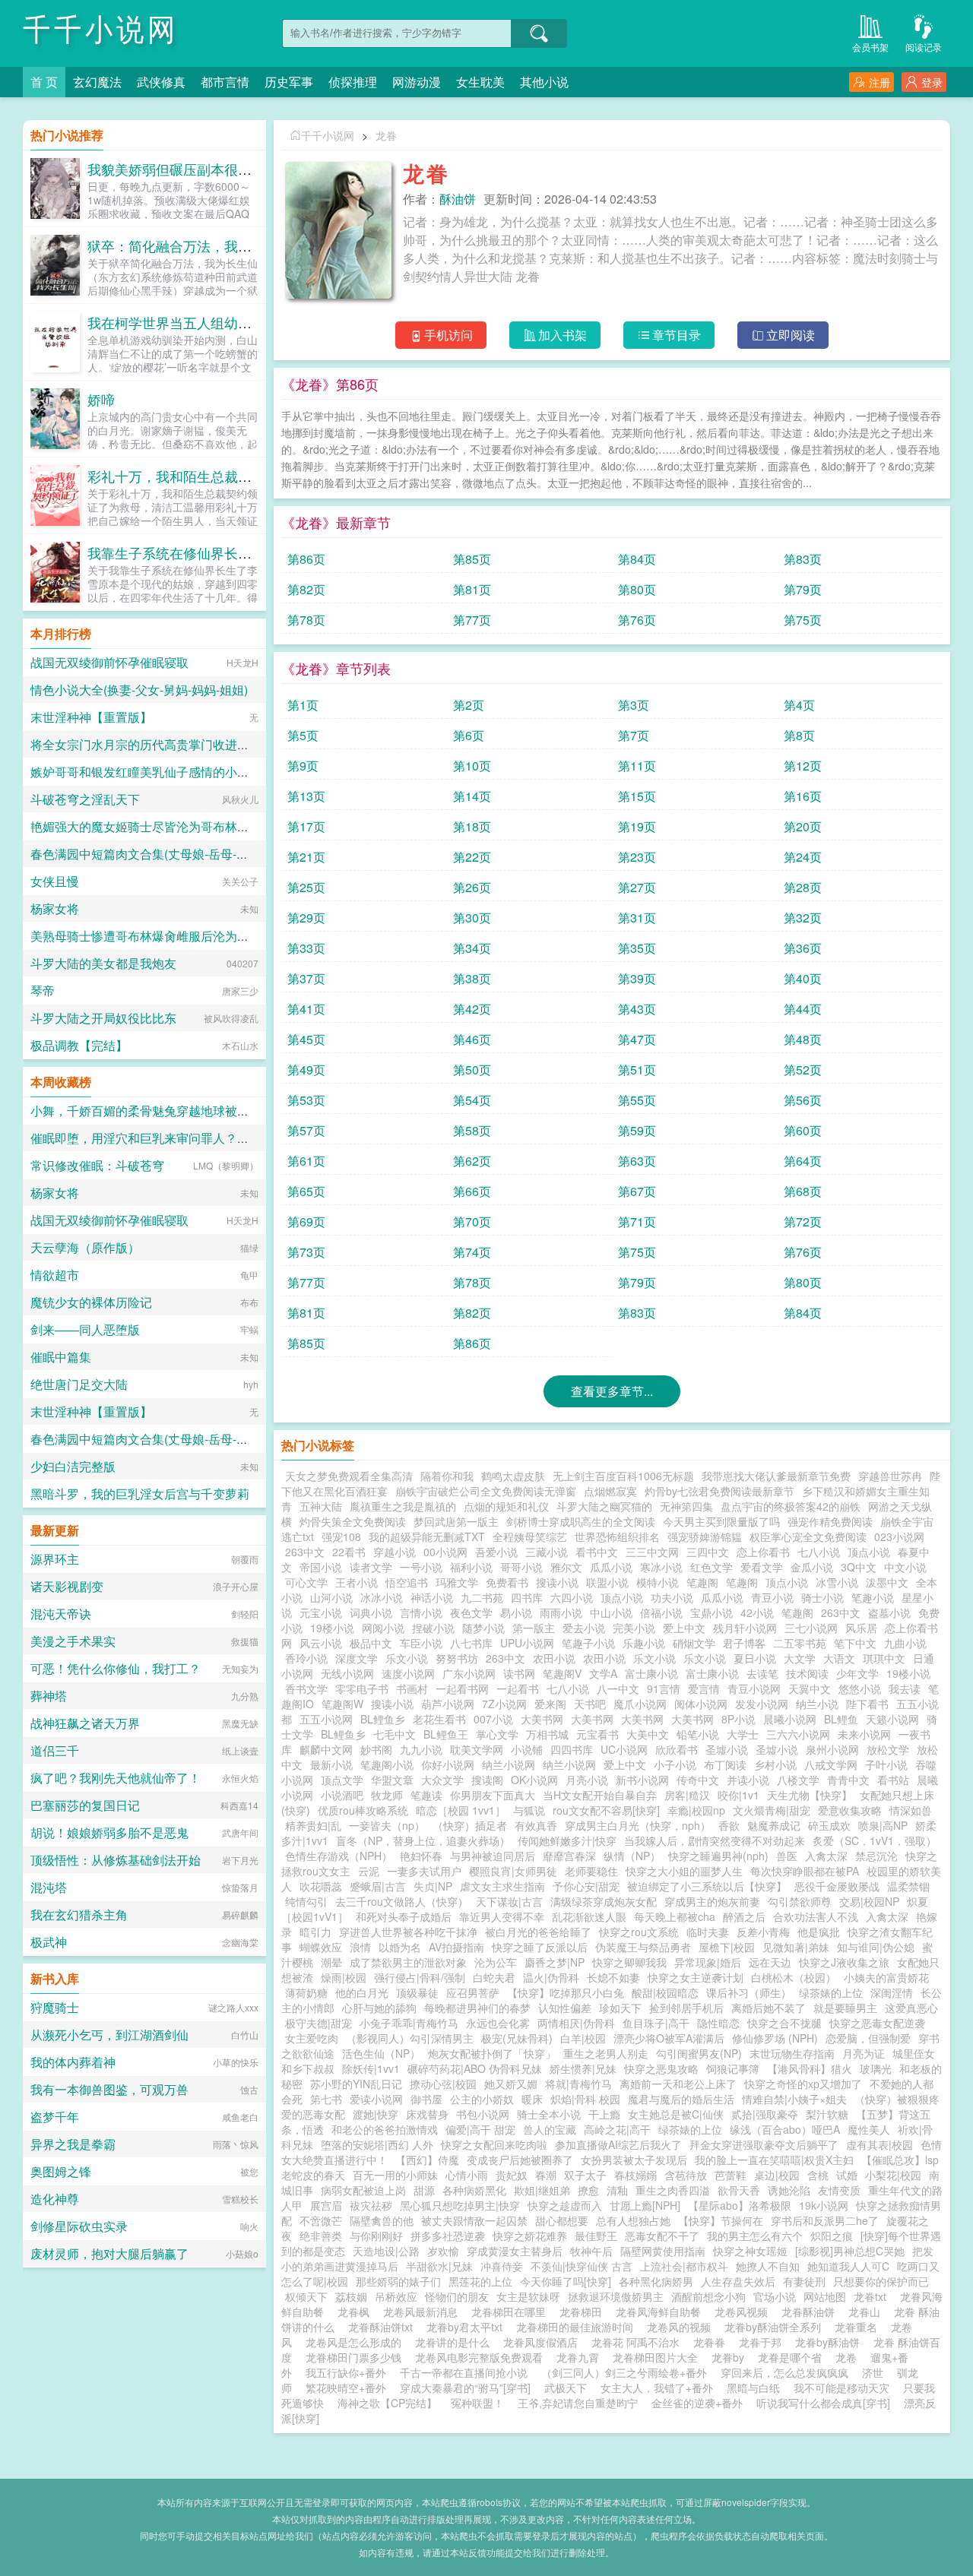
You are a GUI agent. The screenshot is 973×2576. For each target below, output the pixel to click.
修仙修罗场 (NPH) (775, 2038)
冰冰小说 (382, 1597)
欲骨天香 (739, 2190)
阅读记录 (924, 47)
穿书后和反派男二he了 (825, 2220)
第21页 (306, 857)
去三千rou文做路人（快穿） (402, 1901)
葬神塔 (49, 1696)
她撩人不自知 (768, 2266)
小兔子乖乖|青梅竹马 (409, 2023)
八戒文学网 (831, 1764)
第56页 (803, 1100)
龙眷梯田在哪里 (512, 2312)
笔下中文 (855, 1643)
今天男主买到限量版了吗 (721, 1521)
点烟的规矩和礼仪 (506, 1506)
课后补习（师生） (749, 1992)
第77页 (472, 620)
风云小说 (321, 1643)
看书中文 (597, 1552)
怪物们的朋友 (457, 2296)
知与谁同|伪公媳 (876, 1947)
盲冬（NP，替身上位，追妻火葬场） (423, 1840)
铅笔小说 (698, 1734)
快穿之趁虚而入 (565, 2205)
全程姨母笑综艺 (530, 1536)
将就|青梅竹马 (578, 2084)
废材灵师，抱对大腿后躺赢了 (109, 2253)
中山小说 (611, 1612)
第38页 (472, 978)
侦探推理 (353, 82)
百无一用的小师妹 (395, 2175)
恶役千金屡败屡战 (837, 1886)
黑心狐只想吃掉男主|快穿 (460, 2205)
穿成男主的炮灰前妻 (712, 1901)
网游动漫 (417, 82)
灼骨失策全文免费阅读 (353, 1521)
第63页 (637, 1161)
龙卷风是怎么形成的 (357, 2342)
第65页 (306, 1191)
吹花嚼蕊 (321, 1886)
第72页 (803, 1222)
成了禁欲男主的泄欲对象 (408, 1962)
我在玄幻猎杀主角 (79, 1915)
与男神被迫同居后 (493, 1856)
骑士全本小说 (549, 2114)
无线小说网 (347, 1673)
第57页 (306, 1130)
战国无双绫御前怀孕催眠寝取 (109, 662)
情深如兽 (911, 1810)
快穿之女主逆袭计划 (696, 1977)
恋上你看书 (763, 1552)
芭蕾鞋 (731, 2175)
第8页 (799, 735)
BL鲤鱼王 (446, 1734)
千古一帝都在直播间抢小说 (464, 2372)
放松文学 (888, 1749)
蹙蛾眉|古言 (378, 1886)
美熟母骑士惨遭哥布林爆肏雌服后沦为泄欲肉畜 (158, 936)
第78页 (306, 620)
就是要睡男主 (845, 2008)
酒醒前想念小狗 (708, 2296)
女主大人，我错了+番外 (657, 2388)
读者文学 (371, 1567)
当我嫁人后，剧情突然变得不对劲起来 (715, 1840)
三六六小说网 (798, 1734)
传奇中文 (698, 1780)
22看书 (349, 1552)
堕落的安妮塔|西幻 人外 (377, 2144)
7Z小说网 (504, 1704)
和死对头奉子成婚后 (404, 1916)
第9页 (303, 766)
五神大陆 (321, 1506)
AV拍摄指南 (456, 1947)
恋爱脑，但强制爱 (868, 2038)
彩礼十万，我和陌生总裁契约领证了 (197, 476)
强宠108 (341, 1536)
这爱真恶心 (911, 2008)
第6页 (469, 735)
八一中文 (618, 1688)
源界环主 (55, 1559)
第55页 (637, 1100)
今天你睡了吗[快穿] (566, 2281)
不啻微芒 (321, 2220)
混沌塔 (49, 1887)
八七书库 (471, 1643)
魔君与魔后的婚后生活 (681, 2099)
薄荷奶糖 (306, 1992)
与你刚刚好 (376, 2236)
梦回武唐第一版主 (456, 1521)
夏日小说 (755, 1658)
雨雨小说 (561, 1612)
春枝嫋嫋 (635, 2175)
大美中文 (648, 1734)
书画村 (412, 1688)
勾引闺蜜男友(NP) (699, 2053)
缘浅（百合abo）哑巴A (785, 2129)
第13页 (306, 796)
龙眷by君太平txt (467, 2327)
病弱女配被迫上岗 (363, 2190)
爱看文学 (762, 1567)
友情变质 (839, 2190)
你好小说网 (448, 1764)
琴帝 (43, 991)
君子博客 (744, 1643)
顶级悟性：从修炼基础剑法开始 (116, 1860)
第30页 (472, 918)
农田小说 (554, 1658)
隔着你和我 (447, 1476)
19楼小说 (332, 1628)
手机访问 (448, 335)
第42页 (472, 1009)
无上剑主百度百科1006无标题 (623, 1476)
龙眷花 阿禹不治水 (639, 2342)
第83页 (803, 559)
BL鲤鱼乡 (383, 1719)
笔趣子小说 (588, 1643)
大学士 (743, 1734)
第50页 (472, 1070)
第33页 (306, 948)
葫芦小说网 (448, 1704)
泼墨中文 (887, 1582)
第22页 (472, 857)
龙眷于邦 (763, 2342)
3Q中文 (859, 1567)
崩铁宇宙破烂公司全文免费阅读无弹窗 (486, 1491)
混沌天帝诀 (61, 1614)
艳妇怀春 (421, 1856)
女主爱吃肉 (312, 2038)
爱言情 (704, 1688)
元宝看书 (597, 1734)
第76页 (637, 620)
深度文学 (357, 1658)
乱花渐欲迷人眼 (589, 1916)
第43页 (637, 1009)
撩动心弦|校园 (443, 2084)
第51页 (637, 1070)
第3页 (634, 705)
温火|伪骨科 (551, 1977)
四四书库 (572, 1749)
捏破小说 (433, 1628)
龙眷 (386, 135)
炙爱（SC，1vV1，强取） (875, 1840)
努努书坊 (457, 1658)
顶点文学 (342, 1780)
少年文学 (857, 1673)
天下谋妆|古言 (509, 1901)
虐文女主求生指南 (502, 1886)
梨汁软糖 (827, 2114)
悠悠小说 (860, 1688)
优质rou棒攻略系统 (363, 1810)
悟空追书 (407, 1582)
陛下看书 (867, 1704)
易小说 (516, 1612)
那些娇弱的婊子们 (398, 2281)
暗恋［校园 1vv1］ (461, 1810)
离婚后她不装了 (769, 2008)
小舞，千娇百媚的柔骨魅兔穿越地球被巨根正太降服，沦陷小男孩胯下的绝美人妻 (249, 1111)
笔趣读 (426, 1795)
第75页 (803, 620)
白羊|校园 (583, 2038)
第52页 (803, 1070)
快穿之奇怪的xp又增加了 (803, 2084)
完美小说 (634, 1628)
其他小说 (544, 82)
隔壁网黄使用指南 (663, 2251)
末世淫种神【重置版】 (91, 717)
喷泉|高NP (883, 1825)
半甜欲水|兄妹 (439, 2266)
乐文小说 (407, 1658)
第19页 (637, 826)
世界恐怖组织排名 (617, 1536)
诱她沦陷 (789, 2190)
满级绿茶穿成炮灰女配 (604, 1901)
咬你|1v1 (738, 1795)
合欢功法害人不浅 (816, 1916)
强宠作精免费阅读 (830, 1521)
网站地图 (825, 2296)
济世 (873, 2372)
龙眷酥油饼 (811, 2312)
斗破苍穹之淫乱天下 (85, 799)
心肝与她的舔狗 (379, 2008)
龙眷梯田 (584, 2312)
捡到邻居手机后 (686, 2008)
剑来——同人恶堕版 (85, 1329)
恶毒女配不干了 (662, 2236)
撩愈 (588, 2190)
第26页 (472, 887)
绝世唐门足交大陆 (79, 1384)
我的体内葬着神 (73, 2062)
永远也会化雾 (498, 2023)
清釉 (617, 2190)
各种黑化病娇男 (656, 2281)
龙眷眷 (712, 2342)
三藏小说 (547, 1552)
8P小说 (738, 1719)
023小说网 (899, 1536)
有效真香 (536, 1825)
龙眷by (731, 2357)
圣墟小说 (727, 1749)
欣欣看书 (677, 1749)
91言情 (664, 1688)
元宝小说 (321, 1612)
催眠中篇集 (61, 1357)
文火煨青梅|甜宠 (772, 1810)
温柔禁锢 (908, 1886)
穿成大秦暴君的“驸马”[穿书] (465, 2388)
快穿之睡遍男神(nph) (718, 1856)
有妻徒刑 (804, 2281)
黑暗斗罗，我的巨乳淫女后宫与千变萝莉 (140, 1494)
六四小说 (572, 1597)
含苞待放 (686, 2175)
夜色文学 (471, 1612)
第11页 (637, 766)
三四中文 (708, 1552)
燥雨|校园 (344, 1977)
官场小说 (775, 2296)
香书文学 (306, 1688)
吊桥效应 (396, 2296)
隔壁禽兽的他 (382, 2220)
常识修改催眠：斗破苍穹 (97, 1165)
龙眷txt (873, 2296)
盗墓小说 (889, 1612)
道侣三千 (55, 1750)
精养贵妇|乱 (313, 1825)
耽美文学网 (477, 1749)
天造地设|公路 (386, 2251)
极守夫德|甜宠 (319, 2023)
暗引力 (315, 1932)
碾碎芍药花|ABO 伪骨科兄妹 (475, 2068)
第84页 (637, 559)
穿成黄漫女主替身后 (515, 2251)
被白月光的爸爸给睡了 (538, 1932)
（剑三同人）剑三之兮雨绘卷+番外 (624, 2372)
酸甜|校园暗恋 (665, 1992)
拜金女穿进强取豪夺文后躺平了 (764, 2144)
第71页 (637, 1222)
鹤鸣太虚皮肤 (513, 1476)
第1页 (303, 705)
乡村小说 (775, 1764)
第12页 (803, 766)
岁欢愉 (443, 2251)
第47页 (637, 1039)
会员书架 (870, 47)
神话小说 (432, 1597)
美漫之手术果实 (73, 1641)
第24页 (803, 857)
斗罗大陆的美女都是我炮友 (103, 963)
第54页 (472, 1100)
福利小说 (471, 1567)
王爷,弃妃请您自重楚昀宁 (578, 2403)
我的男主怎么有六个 (755, 2236)
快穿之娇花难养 (530, 2236)
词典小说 (371, 1612)
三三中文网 (652, 1552)
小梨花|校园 (893, 2175)
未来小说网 (864, 1734)
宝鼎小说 (712, 1612)
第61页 (306, 1161)
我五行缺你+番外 (346, 2372)
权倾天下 (306, 2296)
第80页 (637, 589)
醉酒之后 (744, 1916)
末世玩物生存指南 (792, 2053)
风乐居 (861, 1628)
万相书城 (547, 1734)
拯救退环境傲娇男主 (616, 2296)
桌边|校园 (777, 2175)
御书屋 (426, 2099)
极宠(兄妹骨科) (517, 2038)
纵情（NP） (632, 1856)
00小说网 (445, 1552)
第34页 (472, 948)
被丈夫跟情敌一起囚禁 (474, 2220)
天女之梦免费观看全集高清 (349, 1476)
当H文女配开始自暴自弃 (600, 1795)
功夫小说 (672, 1597)
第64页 (803, 1161)
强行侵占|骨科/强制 (420, 1977)
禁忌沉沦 (876, 1856)
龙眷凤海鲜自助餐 (661, 2312)
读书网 (519, 1673)
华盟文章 (392, 1780)
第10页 (472, 766)
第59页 (637, 1130)
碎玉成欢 (829, 1825)
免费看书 (507, 1582)
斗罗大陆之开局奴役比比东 (103, 1018)
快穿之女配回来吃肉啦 (494, 2144)
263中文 (305, 1552)
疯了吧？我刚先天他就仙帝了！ (116, 1778)
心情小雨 (467, 2175)
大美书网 (542, 1719)
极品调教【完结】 (79, 1045)
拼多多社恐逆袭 (448, 2236)
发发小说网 (762, 1704)
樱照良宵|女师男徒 (513, 1871)
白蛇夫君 (494, 1977)
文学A (603, 1673)
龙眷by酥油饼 (830, 2342)
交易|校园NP (869, 1901)
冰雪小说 (837, 1582)
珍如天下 (620, 2008)
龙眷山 (867, 2312)
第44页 (803, 1009)
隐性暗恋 (718, 2023)
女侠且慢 (55, 881)
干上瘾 (604, 2114)
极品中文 (371, 1643)
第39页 (637, 978)
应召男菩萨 (473, 1992)
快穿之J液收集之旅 (844, 1962)
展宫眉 (326, 2205)
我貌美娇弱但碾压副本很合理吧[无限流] (208, 169)
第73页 (306, 1252)
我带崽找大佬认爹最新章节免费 (776, 1476)
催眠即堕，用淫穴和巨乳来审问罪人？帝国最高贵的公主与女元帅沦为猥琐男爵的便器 (261, 1138)
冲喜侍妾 (502, 2266)
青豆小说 (772, 1597)
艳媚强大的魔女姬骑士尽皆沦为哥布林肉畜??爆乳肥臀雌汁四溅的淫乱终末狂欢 (244, 826)
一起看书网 (462, 1688)
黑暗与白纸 (753, 2388)
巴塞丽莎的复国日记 (85, 1805)
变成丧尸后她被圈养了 (520, 2160)
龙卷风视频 (744, 2312)
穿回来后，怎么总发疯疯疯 (784, 2372)
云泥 (369, 1871)
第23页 (637, 857)
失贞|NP (433, 1886)
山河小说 (331, 1597)
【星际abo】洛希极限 (740, 2205)
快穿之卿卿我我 (629, 1962)
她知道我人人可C (848, 2266)
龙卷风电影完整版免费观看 (482, 2357)
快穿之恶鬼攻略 (661, 2068)
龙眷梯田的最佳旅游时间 (578, 2327)
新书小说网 (642, 1780)
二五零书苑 (800, 1643)
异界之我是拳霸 (73, 2144)
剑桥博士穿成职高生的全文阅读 (581, 1521)
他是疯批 (819, 1932)
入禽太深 (826, 1856)
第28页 (803, 887)
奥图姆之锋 (61, 2171)
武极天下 (566, 2388)
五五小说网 (326, 1719)
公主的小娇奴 (482, 2099)
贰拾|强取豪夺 (765, 2114)
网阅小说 (383, 1628)
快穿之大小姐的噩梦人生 (684, 1871)
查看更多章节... (612, 1391)
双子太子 (585, 2175)
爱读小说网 (376, 2099)
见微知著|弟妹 (796, 1947)
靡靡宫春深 (569, 1856)
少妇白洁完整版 (73, 1466)
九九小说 (421, 1749)
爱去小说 (584, 1628)
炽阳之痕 (832, 2236)
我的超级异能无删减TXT (427, 1536)
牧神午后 (591, 2251)
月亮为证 (864, 2053)
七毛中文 (395, 1734)
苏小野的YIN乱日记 (356, 2084)
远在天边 (770, 1962)
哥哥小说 (521, 1567)
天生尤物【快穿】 (810, 1795)
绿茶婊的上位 (831, 1992)
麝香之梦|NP (555, 1962)
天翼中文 (810, 1688)
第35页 (637, 948)
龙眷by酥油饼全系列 (776, 2327)
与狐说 (529, 1810)
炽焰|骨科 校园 (585, 2099)
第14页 (472, 796)
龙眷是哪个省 (793, 2357)
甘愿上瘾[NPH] (645, 2205)
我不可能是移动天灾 (841, 2388)
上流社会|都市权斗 (684, 2266)
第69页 (306, 1222)
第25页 (306, 887)
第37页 (306, 978)
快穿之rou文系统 (639, 1932)
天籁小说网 (892, 1719)
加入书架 (563, 335)
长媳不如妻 (613, 1977)
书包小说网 (483, 2114)
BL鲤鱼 (841, 1719)
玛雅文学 (457, 1582)
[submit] (539, 33)
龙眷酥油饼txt (383, 2327)
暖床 (532, 2099)
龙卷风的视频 (682, 2327)
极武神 (49, 1942)
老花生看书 (439, 1719)
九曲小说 (905, 1643)
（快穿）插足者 (470, 1825)
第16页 (803, 796)
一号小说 (421, 1567)
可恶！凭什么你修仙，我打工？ (116, 1668)
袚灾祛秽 (371, 2205)
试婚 (847, 2175)
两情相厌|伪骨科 (576, 2023)
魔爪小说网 (640, 1704)
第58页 (472, 1130)
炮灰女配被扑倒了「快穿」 (492, 2053)
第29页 (306, 918)
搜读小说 (557, 1582)
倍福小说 (661, 1612)
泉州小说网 (832, 1749)
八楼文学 (798, 1780)
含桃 (818, 2175)
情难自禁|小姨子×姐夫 (794, 2099)
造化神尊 (55, 2199)
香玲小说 (306, 1658)
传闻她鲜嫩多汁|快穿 (567, 1840)
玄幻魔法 (97, 82)
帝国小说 (321, 1567)
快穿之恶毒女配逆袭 (877, 2023)
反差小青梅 (763, 1932)
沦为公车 (496, 1962)
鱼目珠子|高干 (656, 2023)
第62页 (472, 1161)
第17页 (306, 826)
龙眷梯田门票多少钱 (357, 2357)
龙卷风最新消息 (423, 2312)
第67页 (637, 1191)
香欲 (729, 1825)
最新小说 (331, 1764)
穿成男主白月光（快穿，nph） (638, 1825)
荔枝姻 (351, 2296)
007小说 (493, 1719)
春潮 (546, 2175)
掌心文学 (497, 1734)
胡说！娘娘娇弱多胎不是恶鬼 (109, 1832)
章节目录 (677, 335)
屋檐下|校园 (727, 1947)
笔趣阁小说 (387, 1764)
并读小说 (748, 1780)
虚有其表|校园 (880, 2144)
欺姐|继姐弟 (542, 2190)
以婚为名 (400, 1947)
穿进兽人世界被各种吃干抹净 (408, 1932)
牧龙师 (387, 1795)
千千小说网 (101, 30)
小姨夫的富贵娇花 (886, 1977)
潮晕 (331, 1962)
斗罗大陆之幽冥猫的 (604, 1506)
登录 (932, 82)
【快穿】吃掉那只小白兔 (566, 1992)
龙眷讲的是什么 (455, 2342)
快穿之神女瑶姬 (750, 2251)
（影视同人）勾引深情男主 (410, 2038)
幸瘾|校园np (696, 1810)
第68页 (803, 1191)
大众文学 (442, 1780)
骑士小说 (822, 1597)
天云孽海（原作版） (85, 1247)
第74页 (472, 1252)
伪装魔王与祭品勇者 (643, 1947)
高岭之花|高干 (617, 2129)
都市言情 (225, 82)
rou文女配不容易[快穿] (606, 1810)
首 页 (44, 82)
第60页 (803, 1130)
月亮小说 (587, 1780)
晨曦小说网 (790, 1719)
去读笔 (762, 1673)
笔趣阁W (342, 1704)
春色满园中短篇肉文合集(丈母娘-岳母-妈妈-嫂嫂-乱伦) (176, 854)
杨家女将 (55, 908)
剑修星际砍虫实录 (79, 2226)
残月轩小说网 (745, 1628)
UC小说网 (624, 1749)
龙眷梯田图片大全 (658, 2357)
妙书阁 (376, 1749)
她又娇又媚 (511, 2084)
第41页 (306, 1009)
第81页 (472, 589)
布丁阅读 (725, 1764)
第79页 (803, 589)
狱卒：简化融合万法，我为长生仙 (190, 245)
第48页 (803, 1039)
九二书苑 (482, 1597)
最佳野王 (596, 2236)
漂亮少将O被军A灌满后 (669, 2038)
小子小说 (675, 1764)
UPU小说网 (527, 1643)
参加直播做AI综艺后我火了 (618, 2144)
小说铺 (527, 1749)
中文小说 (905, 1567)
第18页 (472, 826)
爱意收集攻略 (850, 1810)
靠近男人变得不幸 (502, 1916)
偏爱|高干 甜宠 (480, 2129)
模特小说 (658, 1582)
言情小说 (421, 1612)
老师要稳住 (591, 1871)
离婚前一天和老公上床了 (678, 2084)
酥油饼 (458, 199)
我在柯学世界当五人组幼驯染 (176, 322)
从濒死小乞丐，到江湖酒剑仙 (109, 2035)
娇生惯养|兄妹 (583, 2068)
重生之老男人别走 (606, 2053)
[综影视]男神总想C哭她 (850, 2251)
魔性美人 (869, 2129)
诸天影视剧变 (67, 1586)
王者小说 (357, 1582)
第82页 (306, 589)
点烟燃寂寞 (610, 1491)
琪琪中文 (884, 1658)
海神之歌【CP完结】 (387, 2403)
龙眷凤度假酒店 (544, 2342)
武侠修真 (161, 82)
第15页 (637, 796)
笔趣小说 (873, 1597)
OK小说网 (534, 1780)
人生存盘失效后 (738, 2281)
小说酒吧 (342, 1795)
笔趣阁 (702, 1582)
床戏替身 (427, 2114)
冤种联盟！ (477, 2403)
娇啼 (101, 399)
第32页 (803, 918)
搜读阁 (487, 1780)
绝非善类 (321, 2236)
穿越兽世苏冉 (890, 1476)
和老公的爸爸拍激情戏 (385, 2129)
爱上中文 (684, 1628)
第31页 (637, 918)
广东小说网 (469, 1673)
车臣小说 (421, 1643)
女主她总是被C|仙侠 (676, 2114)
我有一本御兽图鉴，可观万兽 (109, 2089)
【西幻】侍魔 (427, 2160)
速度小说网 (408, 1673)
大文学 (800, 1658)
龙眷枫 (357, 2312)
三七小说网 (811, 1628)
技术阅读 (807, 1673)
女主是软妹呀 (528, 2296)
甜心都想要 (562, 2220)
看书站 (893, 1780)
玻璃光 (876, 2068)
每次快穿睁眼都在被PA (805, 1871)
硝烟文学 (694, 1643)
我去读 (905, 1688)
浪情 (360, 1947)
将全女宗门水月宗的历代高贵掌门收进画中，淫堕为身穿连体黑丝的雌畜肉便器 (243, 744)
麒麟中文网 (326, 1749)
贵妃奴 (512, 2175)
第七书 (326, 2099)
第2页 (469, 705)
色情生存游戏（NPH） (339, 1856)
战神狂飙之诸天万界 (85, 1723)
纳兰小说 (817, 1704)
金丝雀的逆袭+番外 (697, 2403)
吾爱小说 (496, 1552)
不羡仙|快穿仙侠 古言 (582, 2266)
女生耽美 (480, 82)
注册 (880, 82)
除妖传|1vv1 (371, 2068)
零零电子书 (362, 1688)
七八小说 (819, 1552)
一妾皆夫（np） (387, 1825)
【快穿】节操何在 (721, 2220)
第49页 (306, 1070)
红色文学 (712, 1567)
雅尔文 (566, 1567)
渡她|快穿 (376, 2114)
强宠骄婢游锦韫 (705, 1536)
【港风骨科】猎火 (810, 2068)
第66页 (472, 1191)
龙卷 (849, 2357)
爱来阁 (550, 1704)
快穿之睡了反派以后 (540, 1947)
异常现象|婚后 (708, 1962)
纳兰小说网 (509, 1764)
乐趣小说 (644, 1643)
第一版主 (534, 1628)
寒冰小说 (661, 1567)
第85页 (472, 559)
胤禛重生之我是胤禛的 (403, 1506)
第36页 (803, 948)
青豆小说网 (754, 1688)
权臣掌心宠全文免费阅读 (808, 1536)
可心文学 (306, 1582)
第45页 (306, 1039)
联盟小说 (607, 1582)
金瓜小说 (812, 1567)
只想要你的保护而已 (881, 2281)
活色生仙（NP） (381, 2053)
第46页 (472, 1039)
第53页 (306, 1100)
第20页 (803, 826)
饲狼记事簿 (733, 2068)
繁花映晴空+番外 (346, 2388)
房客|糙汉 (687, 1795)
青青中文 (848, 1780)
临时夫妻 (708, 1932)
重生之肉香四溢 (673, 2190)
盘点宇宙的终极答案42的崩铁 (791, 1506)
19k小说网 (824, 2205)
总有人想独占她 (633, 2220)
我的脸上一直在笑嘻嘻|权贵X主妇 (774, 2160)
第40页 (803, 978)
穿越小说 (395, 1552)
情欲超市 (55, 1275)
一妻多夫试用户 (424, 1871)
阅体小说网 (701, 1704)
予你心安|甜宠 (586, 1886)
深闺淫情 (892, 1992)
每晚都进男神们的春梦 (477, 2008)
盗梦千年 (55, 2117)
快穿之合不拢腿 (784, 2023)
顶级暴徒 (417, 1992)
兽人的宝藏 (550, 2129)
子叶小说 (886, 1764)
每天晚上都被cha (675, 1916)
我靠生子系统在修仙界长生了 (176, 552)
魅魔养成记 (774, 1825)
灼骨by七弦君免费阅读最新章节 (719, 1491)
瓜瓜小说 (611, 1567)
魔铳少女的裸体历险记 (91, 1302)
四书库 (527, 1597)
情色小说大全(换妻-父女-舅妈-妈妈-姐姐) (139, 690)
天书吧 (590, 1704)
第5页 (303, 735)
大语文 (839, 1658)
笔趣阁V (562, 1673)
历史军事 (289, 82)
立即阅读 (791, 335)
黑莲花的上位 (480, 2281)
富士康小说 (651, 1673)
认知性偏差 (565, 2008)
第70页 (472, 1222)
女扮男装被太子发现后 (634, 2160)
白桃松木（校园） (794, 1977)
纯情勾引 (306, 1901)
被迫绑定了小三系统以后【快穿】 (707, 1886)
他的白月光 (362, 1992)
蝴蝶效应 (321, 1947)
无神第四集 (686, 1506)
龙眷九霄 (581, 2357)
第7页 (634, 735)
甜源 (424, 2190)
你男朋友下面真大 (493, 1795)
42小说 (757, 1612)
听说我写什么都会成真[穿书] (823, 2403)
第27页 (637, 887)
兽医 (787, 1856)
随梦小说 (483, 1628)
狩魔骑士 (55, 2007)
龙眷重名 (859, 2327)
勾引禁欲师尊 (800, 1901)
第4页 (799, 705)
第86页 (306, 559)
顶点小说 (869, 1552)
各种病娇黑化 (474, 2190)
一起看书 (518, 1688)
